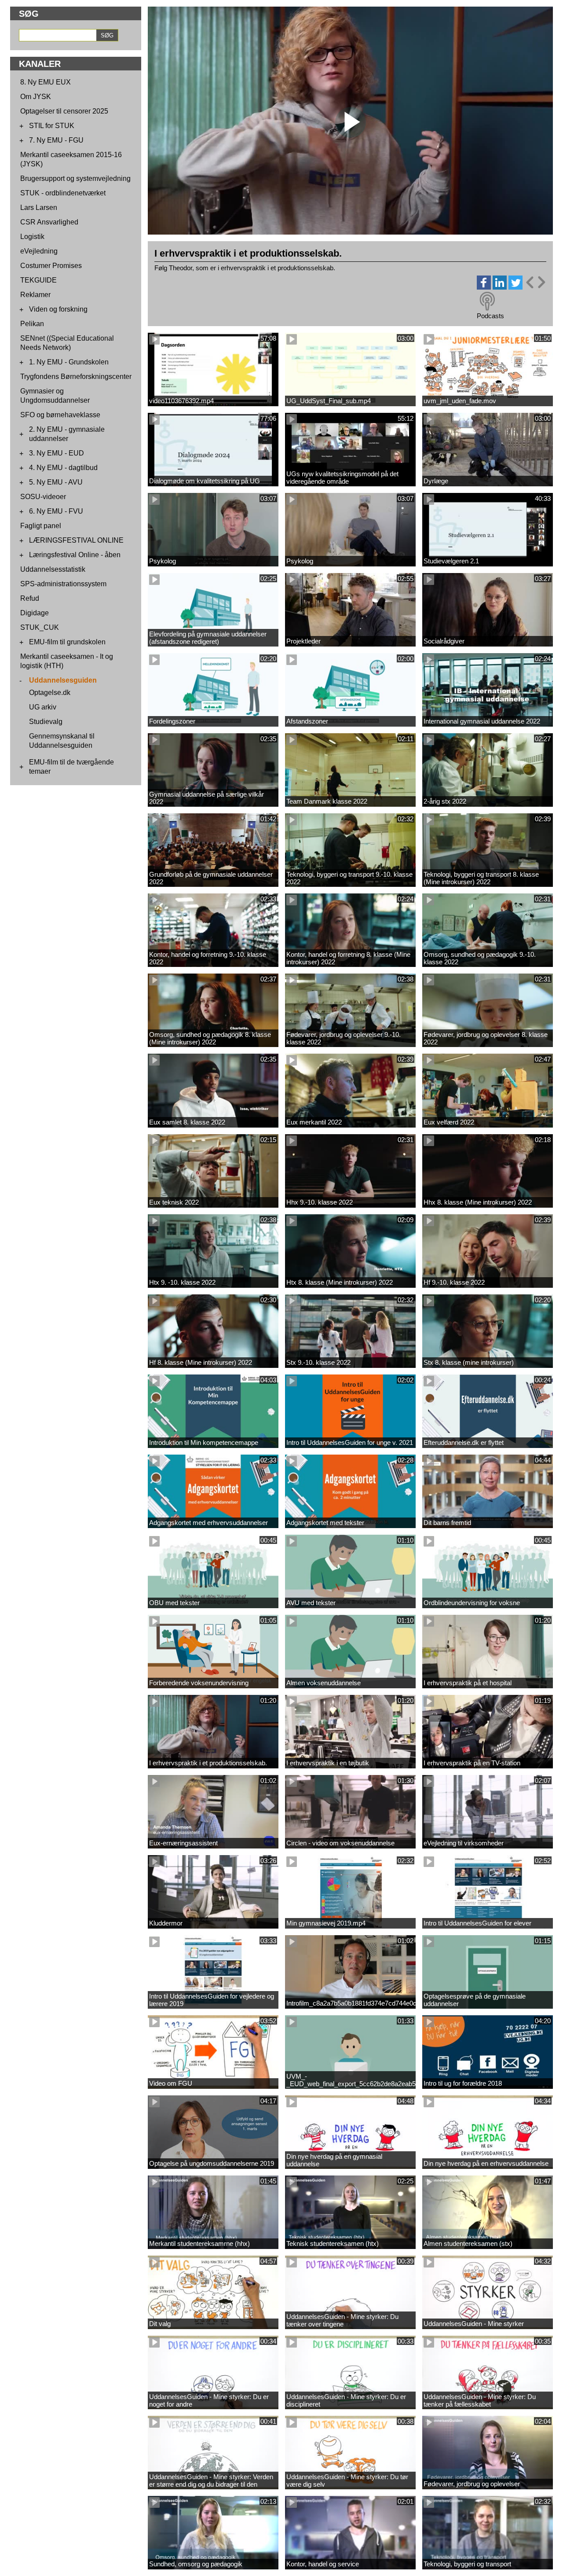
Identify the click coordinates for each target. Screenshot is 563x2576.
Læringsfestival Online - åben (75, 555)
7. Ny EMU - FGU (56, 140)
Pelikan (32, 324)
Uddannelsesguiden (63, 680)
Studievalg (46, 722)
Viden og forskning (58, 309)
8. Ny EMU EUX (46, 82)
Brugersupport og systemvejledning (75, 178)
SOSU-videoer (43, 497)
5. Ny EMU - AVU (56, 482)
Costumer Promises (51, 266)
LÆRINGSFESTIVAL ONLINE (76, 540)
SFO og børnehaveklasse (60, 415)
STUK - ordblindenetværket (63, 193)
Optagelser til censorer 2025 (64, 111)
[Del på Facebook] (484, 287)
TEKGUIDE (38, 280)
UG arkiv (43, 707)
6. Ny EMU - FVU (56, 511)
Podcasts (490, 316)
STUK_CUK (40, 627)
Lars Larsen (39, 208)
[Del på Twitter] (515, 287)
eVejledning (39, 251)
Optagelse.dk (50, 693)
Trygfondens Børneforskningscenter (76, 377)
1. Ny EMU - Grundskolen (69, 362)
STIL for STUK (52, 126)
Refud (30, 598)
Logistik (32, 237)
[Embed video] (535, 282)
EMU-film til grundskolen (67, 642)
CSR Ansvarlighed (49, 222)
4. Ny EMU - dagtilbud (63, 468)
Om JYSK (36, 97)
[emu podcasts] (487, 301)
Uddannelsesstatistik (53, 569)
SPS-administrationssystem (63, 584)
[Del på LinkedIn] (500, 287)
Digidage (35, 613)
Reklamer (35, 295)
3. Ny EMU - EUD (57, 453)
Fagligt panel (41, 526)
